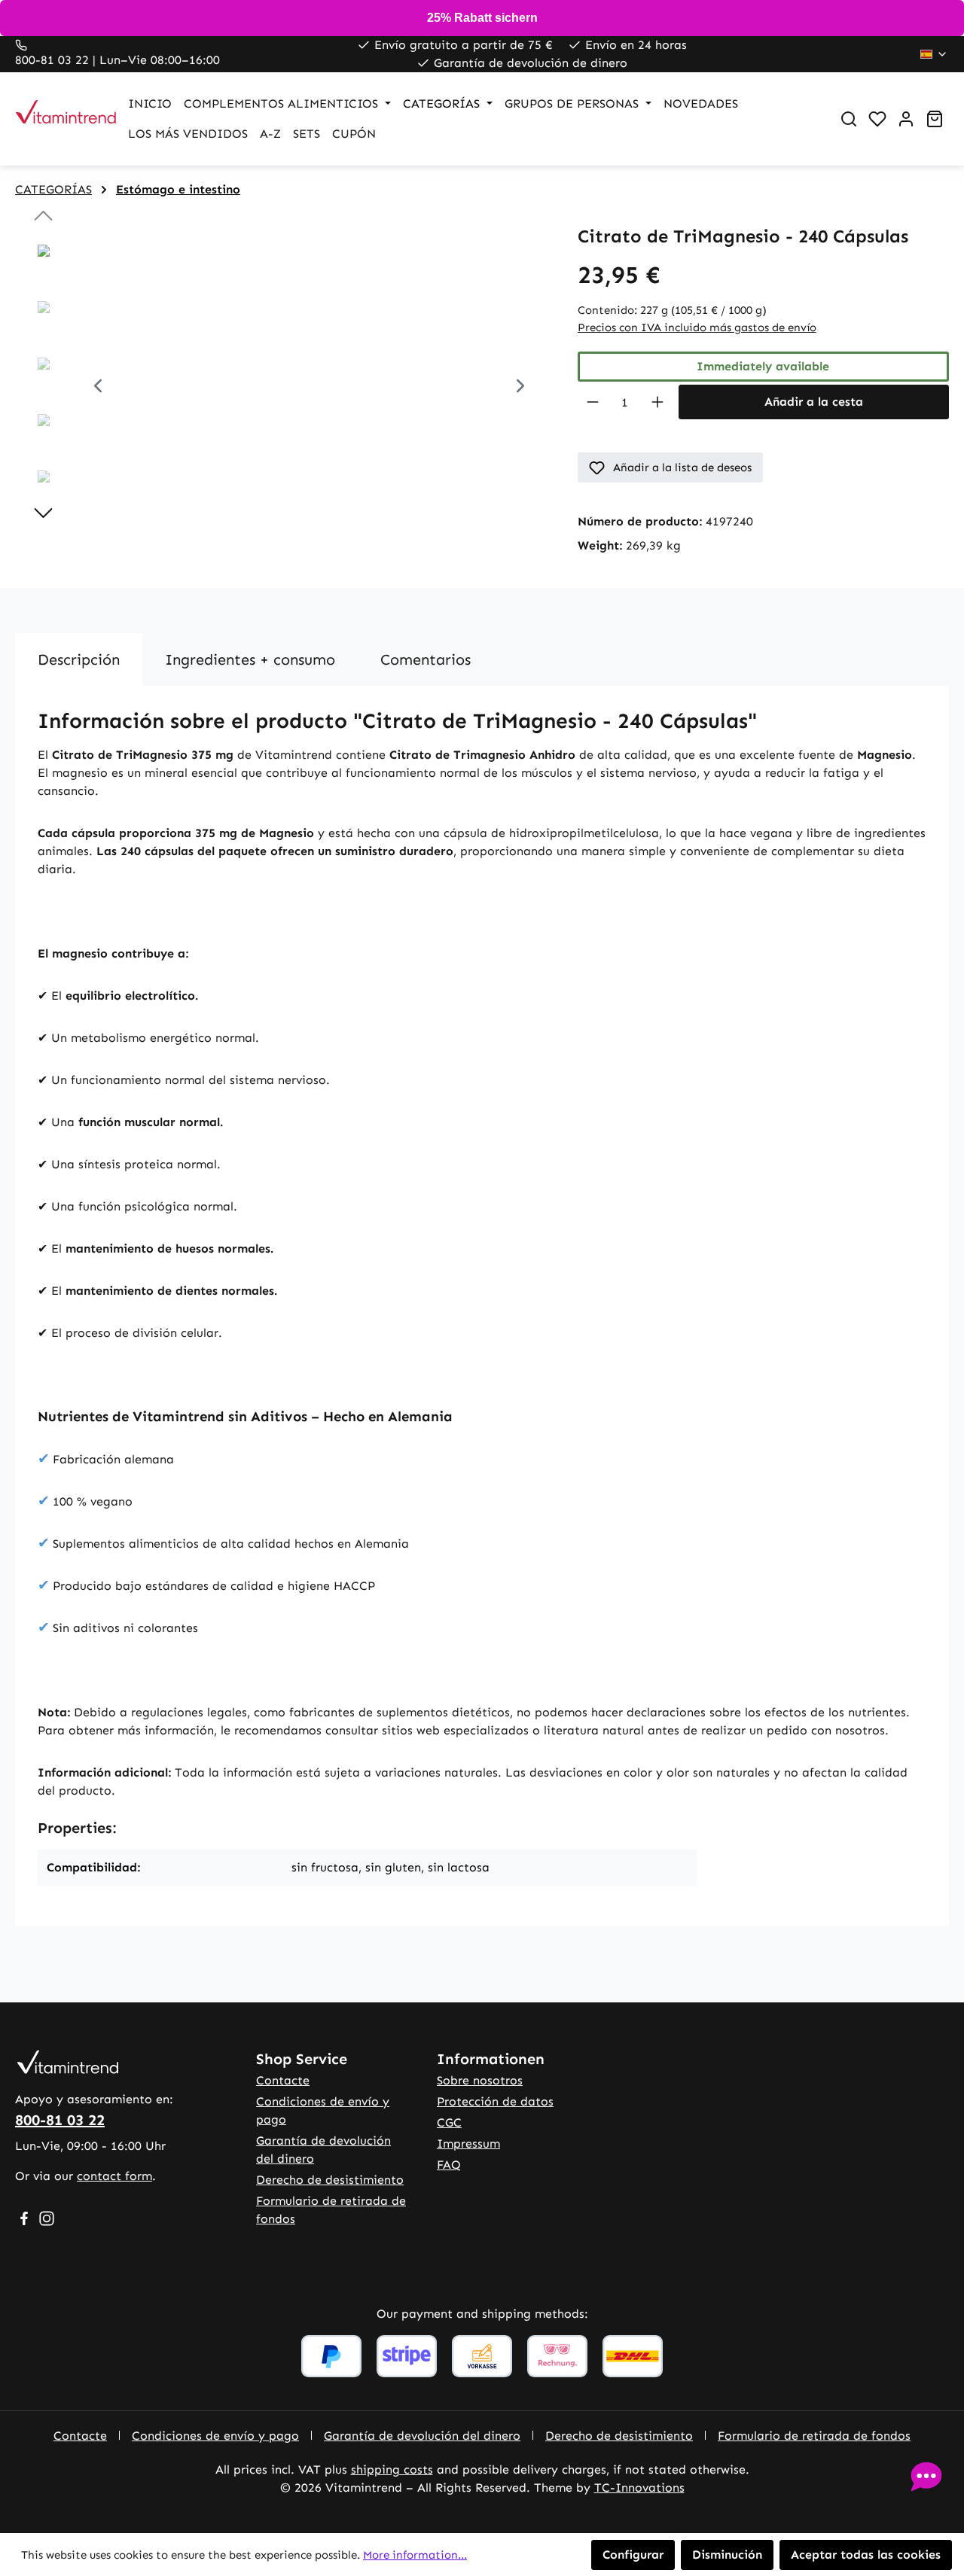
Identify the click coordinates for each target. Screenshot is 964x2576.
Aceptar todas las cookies (866, 2555)
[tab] (79, 659)
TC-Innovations (639, 2488)
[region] (281, 388)
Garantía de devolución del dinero (422, 2436)
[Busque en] (849, 119)
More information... (415, 2555)
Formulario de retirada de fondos (814, 2436)
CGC (449, 2122)
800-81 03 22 (60, 2120)
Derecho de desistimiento (330, 2180)
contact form (114, 2176)
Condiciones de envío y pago (215, 2436)
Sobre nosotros (480, 2080)
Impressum (468, 2144)
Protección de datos (495, 2101)
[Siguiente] (520, 388)
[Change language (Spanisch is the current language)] (934, 54)
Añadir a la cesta (814, 402)
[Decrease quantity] (592, 402)
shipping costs (392, 2469)
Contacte (283, 2080)
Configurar (633, 2555)
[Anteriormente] (98, 388)
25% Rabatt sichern (482, 18)
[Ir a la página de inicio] (56, 119)
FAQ (449, 2165)
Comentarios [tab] (426, 659)
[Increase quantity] (658, 402)
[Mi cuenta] (906, 119)
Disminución (727, 2555)
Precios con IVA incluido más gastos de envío (697, 327)
